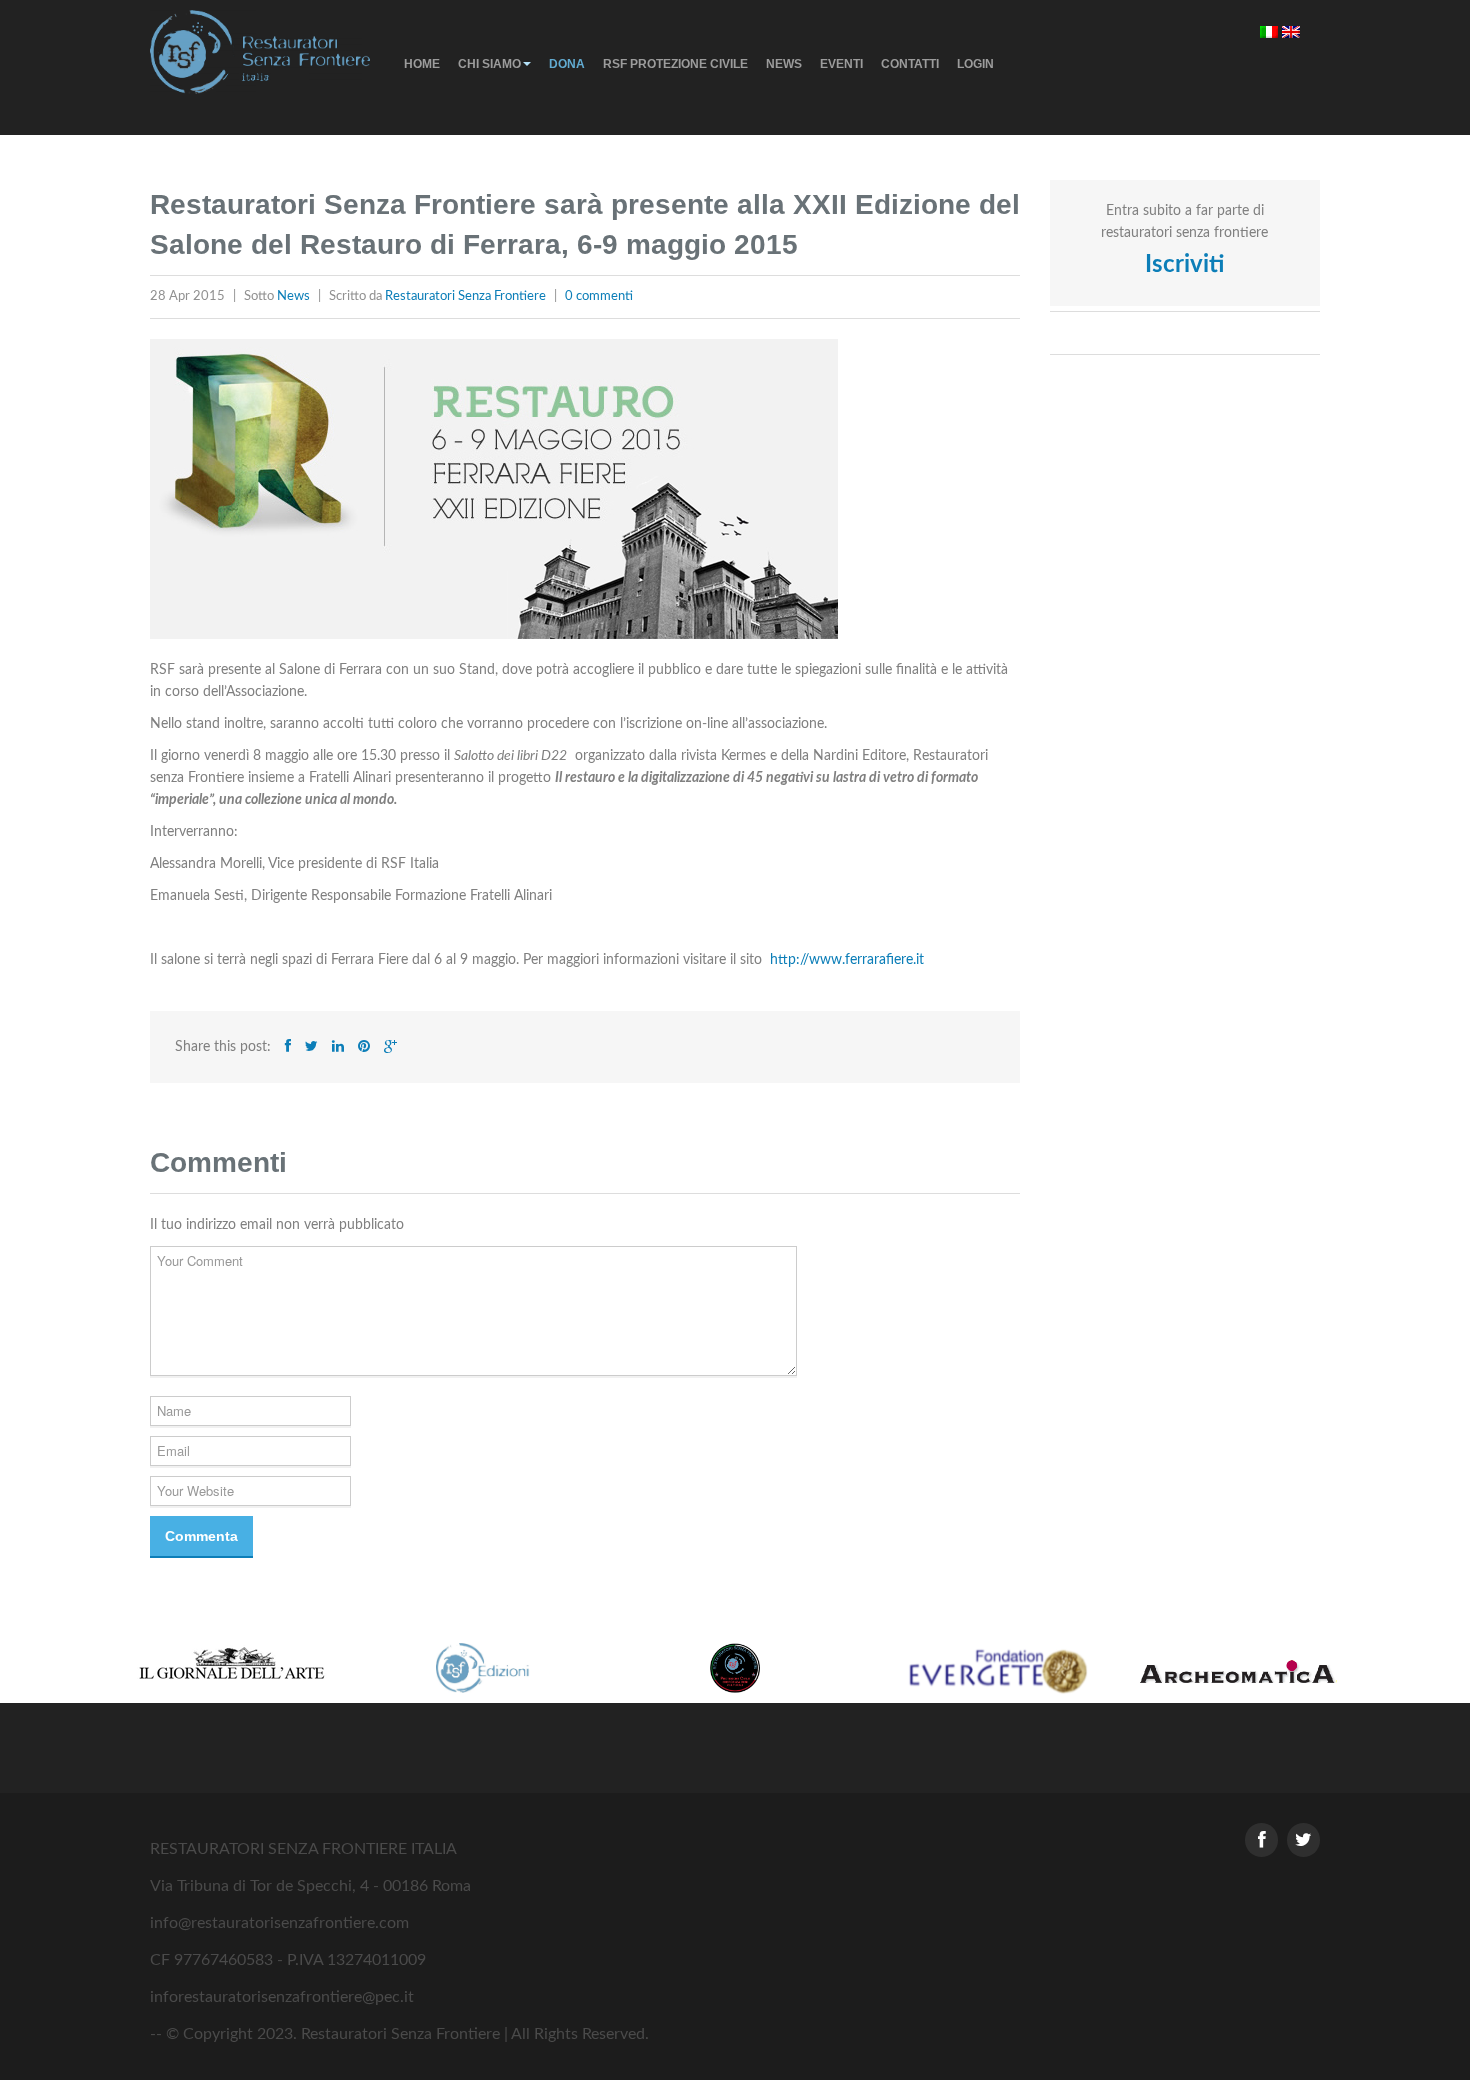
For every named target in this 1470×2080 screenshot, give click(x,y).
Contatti (910, 64)
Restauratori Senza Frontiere (465, 296)
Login (975, 64)
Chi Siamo (489, 64)
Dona (567, 64)
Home (422, 64)
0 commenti (599, 296)
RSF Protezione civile (675, 64)
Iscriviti (1184, 265)
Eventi (841, 64)
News (784, 64)
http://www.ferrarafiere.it (847, 960)
